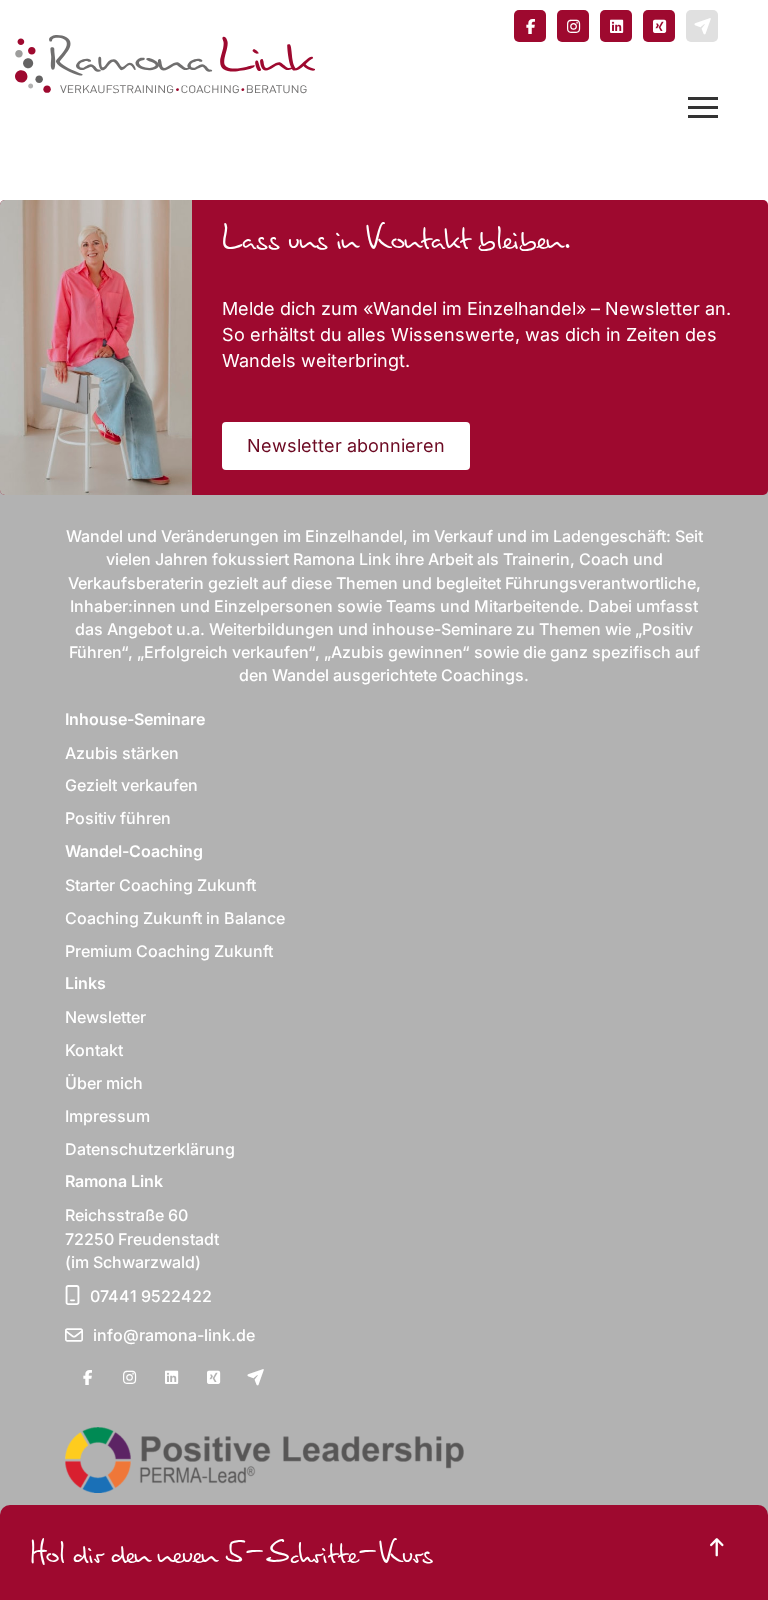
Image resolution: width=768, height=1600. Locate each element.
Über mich (104, 1083)
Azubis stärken (122, 753)
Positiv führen (118, 818)
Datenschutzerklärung (150, 1149)
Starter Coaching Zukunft (160, 885)
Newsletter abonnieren (346, 445)
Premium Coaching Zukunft (169, 951)
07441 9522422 (151, 1296)
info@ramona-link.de (174, 1335)
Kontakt (94, 1050)
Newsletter (105, 1017)
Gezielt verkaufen (131, 785)
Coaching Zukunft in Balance (175, 918)
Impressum (107, 1116)
